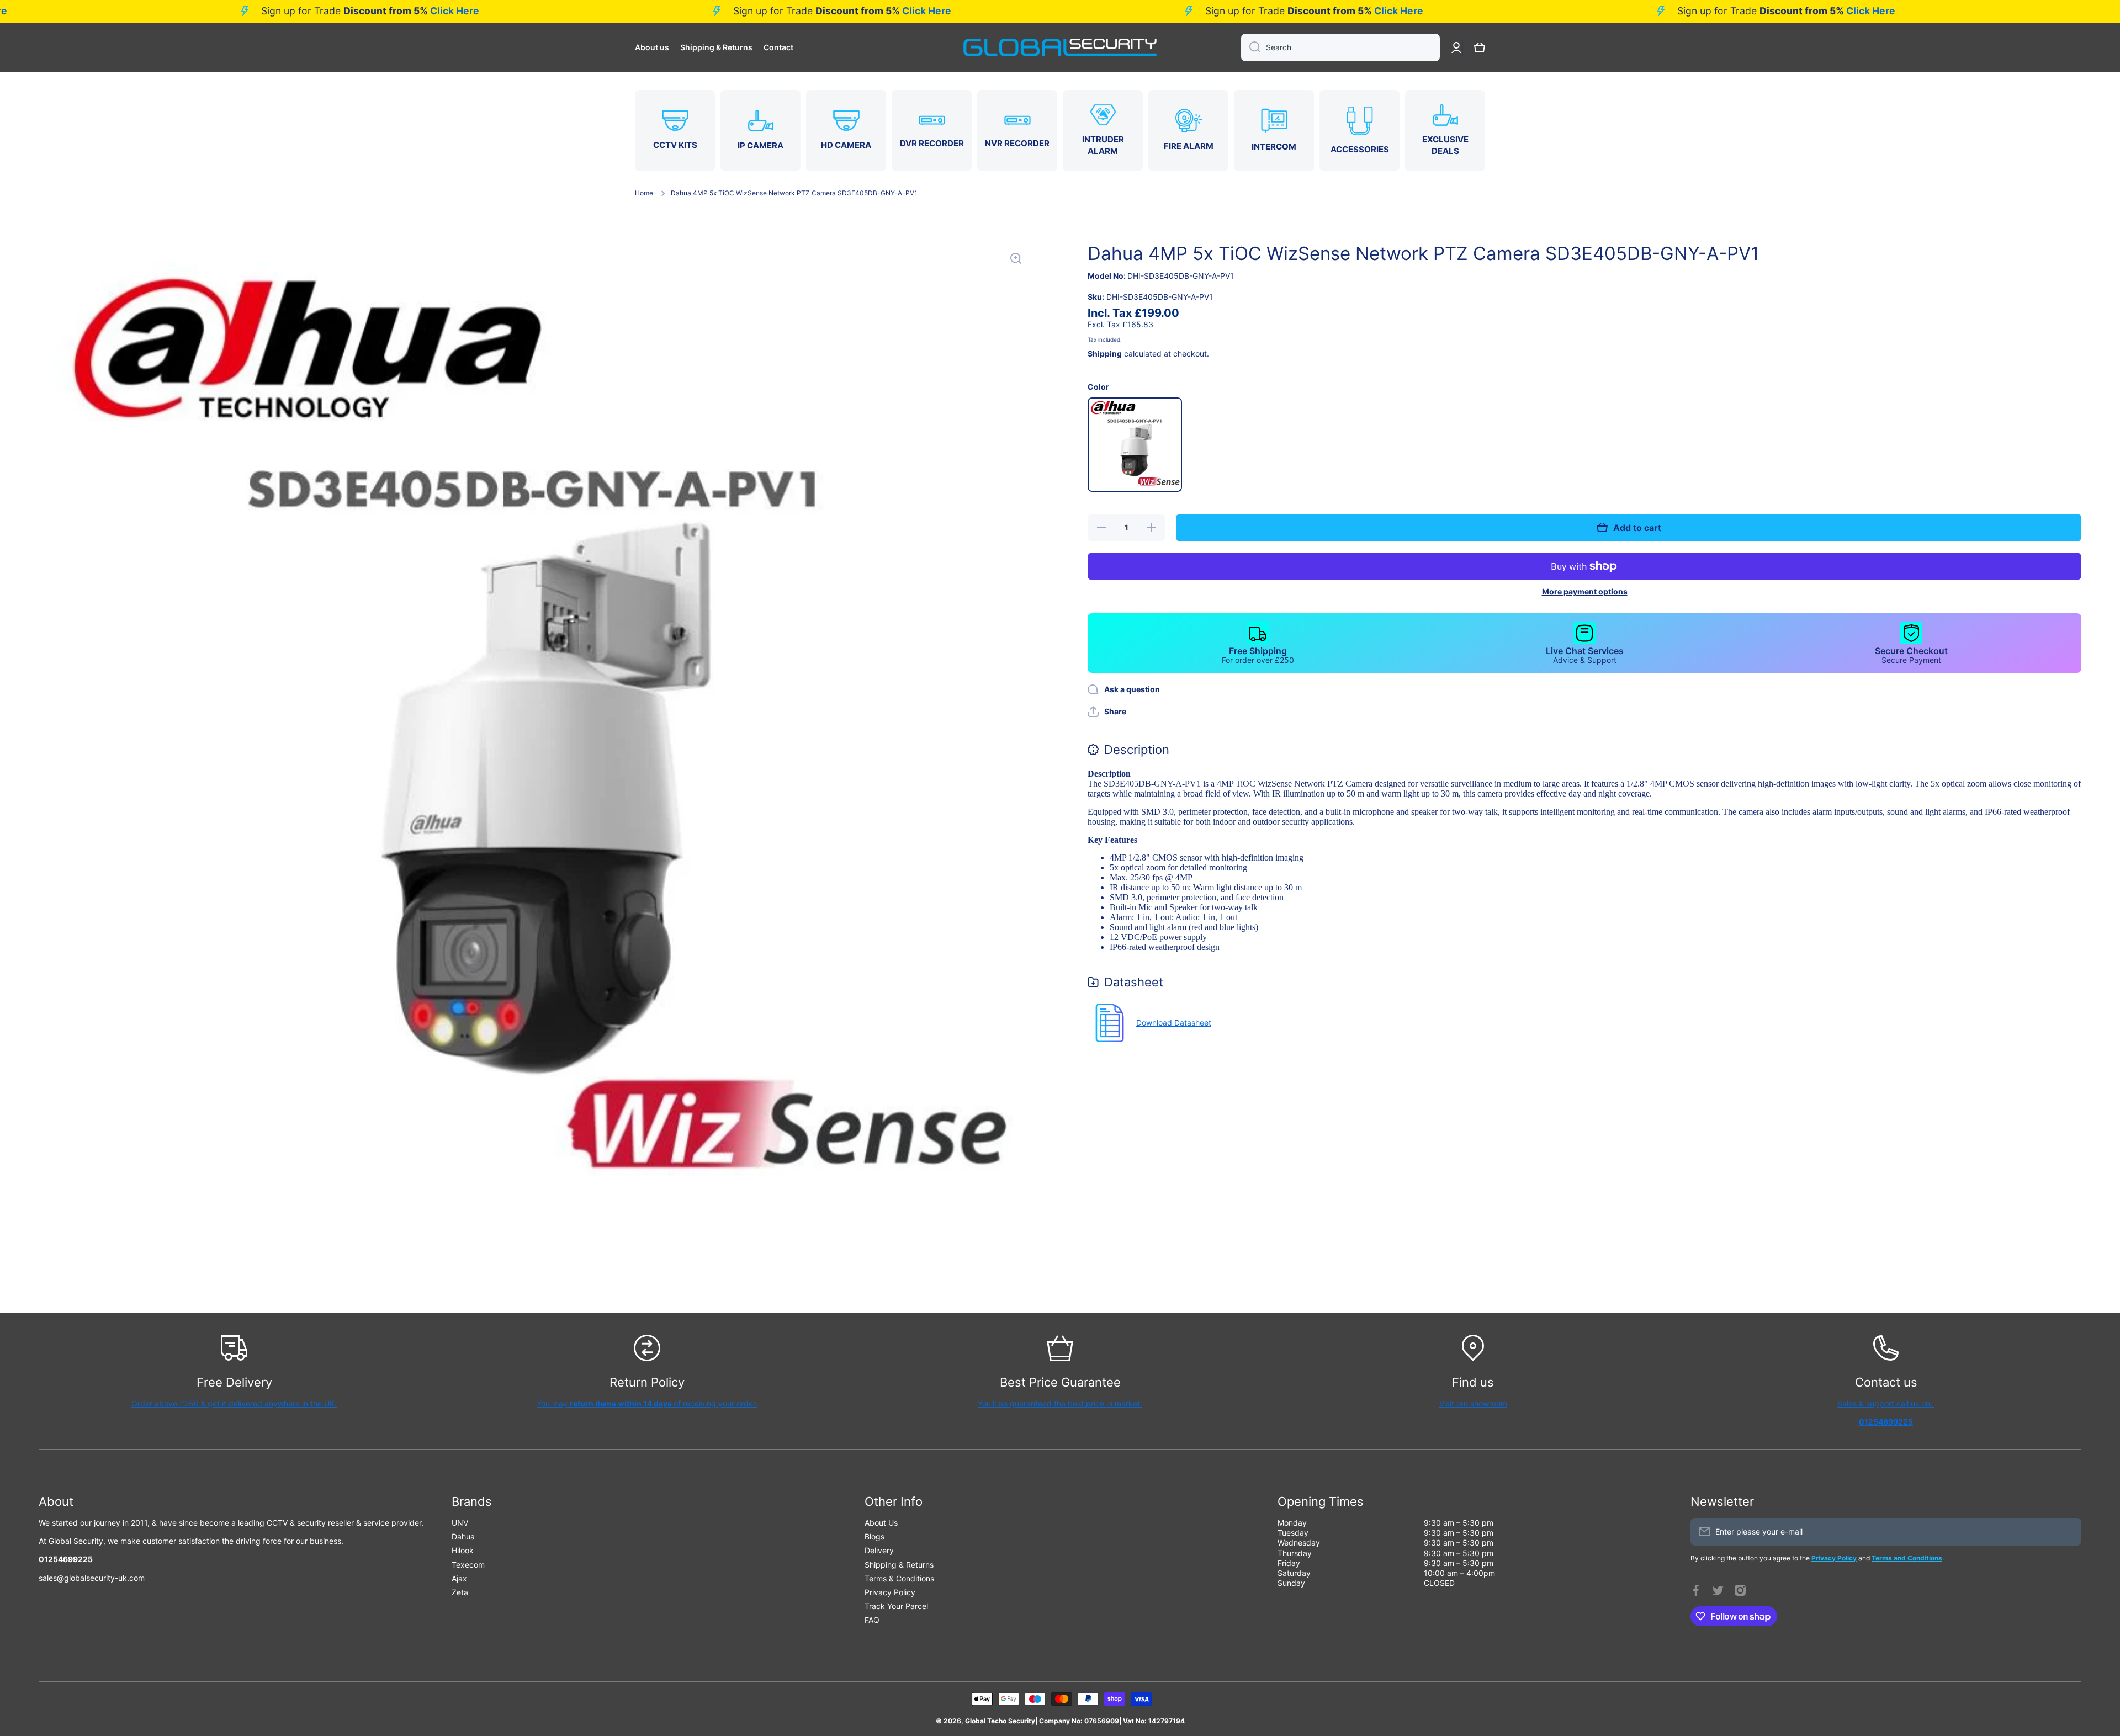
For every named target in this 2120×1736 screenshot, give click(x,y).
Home (644, 193)
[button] (1480, 47)
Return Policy (647, 1382)
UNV (460, 1523)
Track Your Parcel (896, 1606)
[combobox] (1340, 47)
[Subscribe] (2068, 1532)
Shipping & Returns (899, 1565)
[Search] (1251, 47)
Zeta (460, 1592)
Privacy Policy (890, 1592)
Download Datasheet (1174, 1023)
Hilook (463, 1550)
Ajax (459, 1578)
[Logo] (1060, 47)
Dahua (463, 1536)
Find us (1473, 1382)
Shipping (1105, 354)
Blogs (875, 1536)
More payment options (1585, 591)
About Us (881, 1523)
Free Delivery (234, 1382)
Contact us (1886, 1382)
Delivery (879, 1550)
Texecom (468, 1565)
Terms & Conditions (899, 1578)
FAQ (872, 1620)
